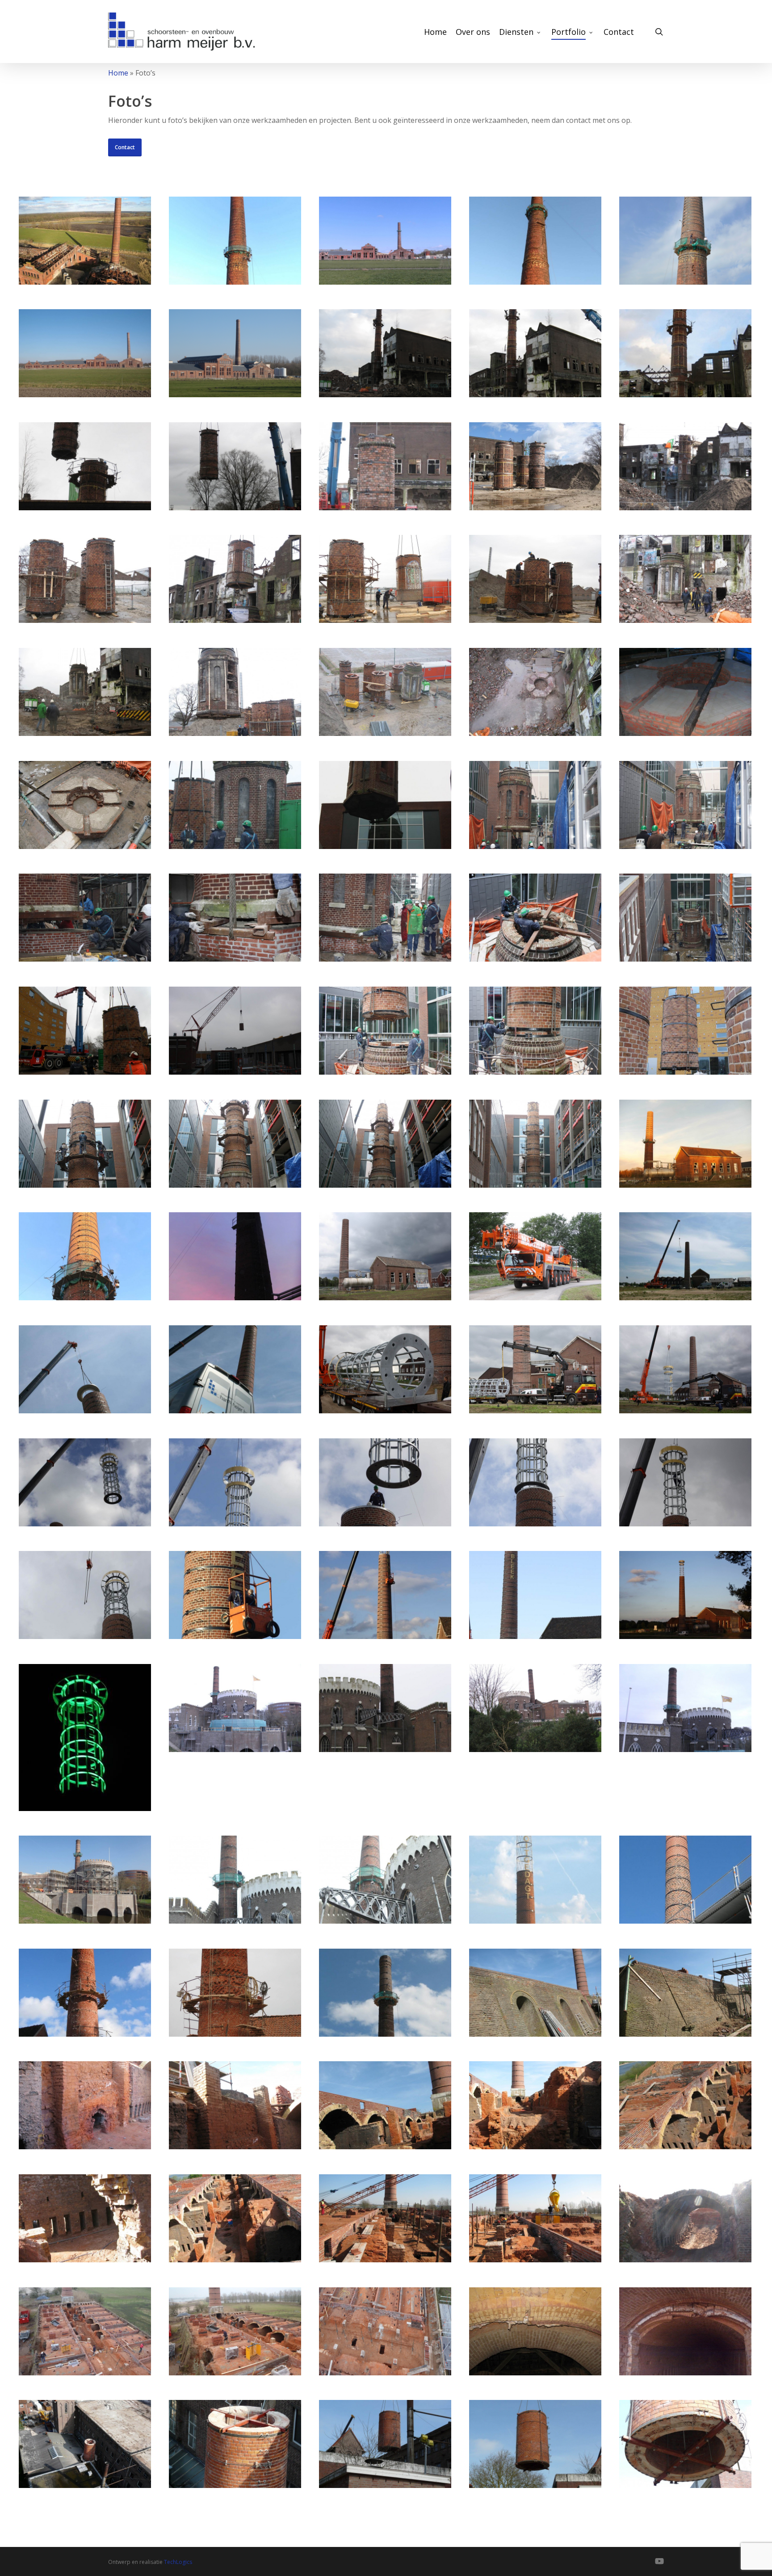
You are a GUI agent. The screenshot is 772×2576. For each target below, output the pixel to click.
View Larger (85, 232)
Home (118, 73)
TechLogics (178, 2562)
